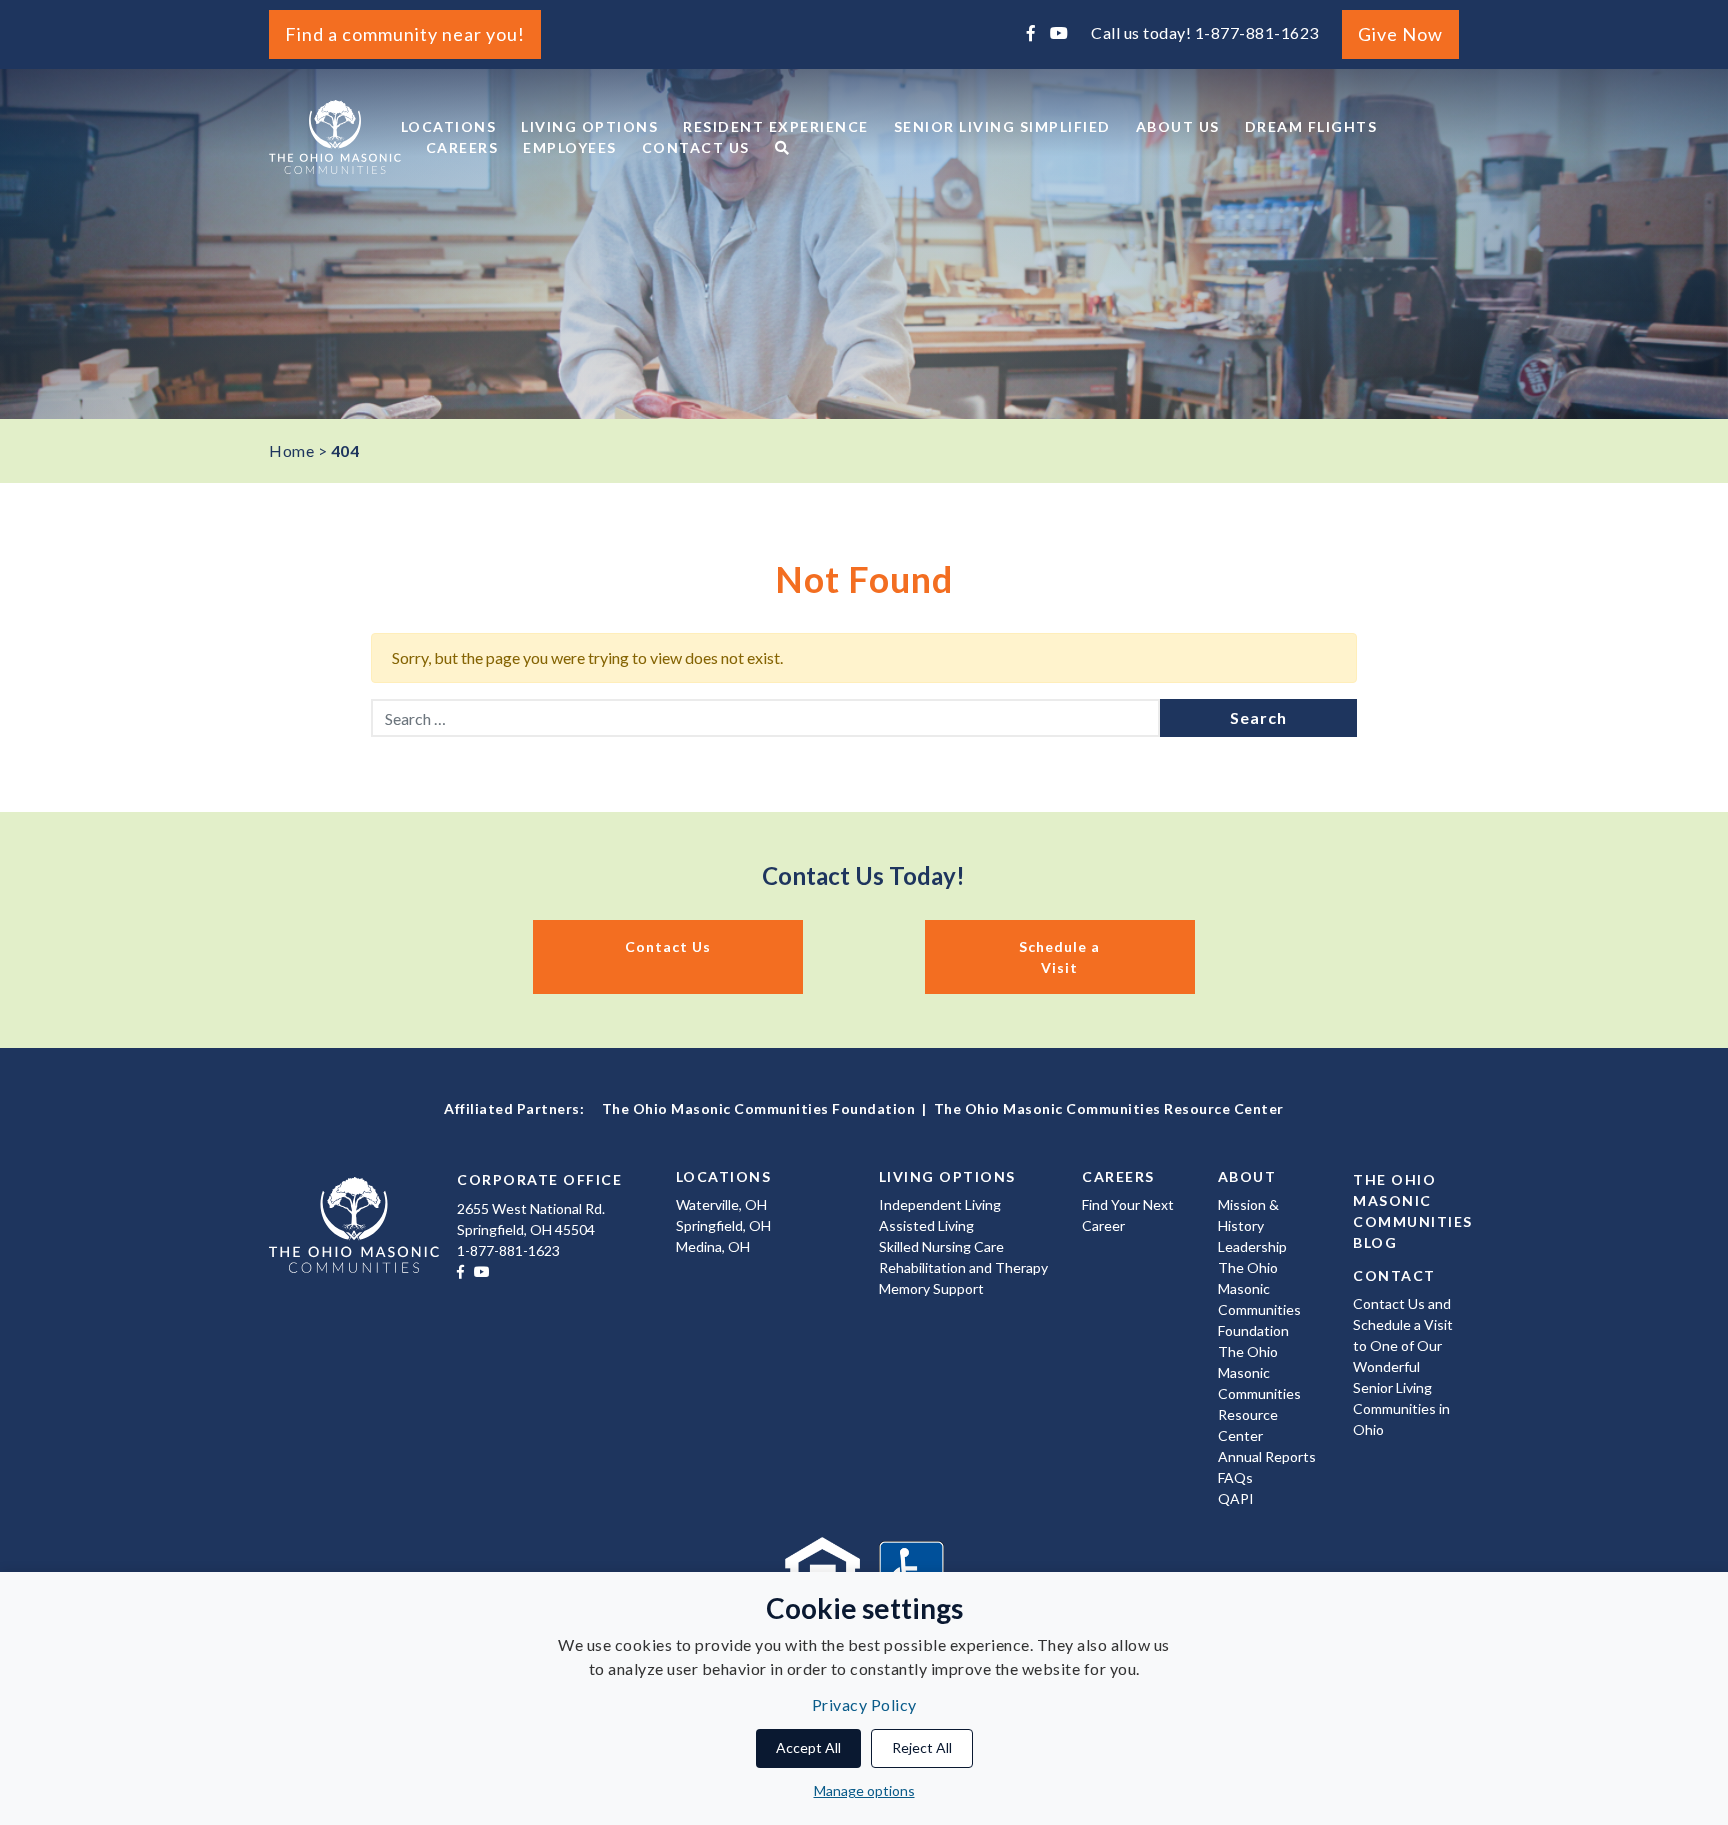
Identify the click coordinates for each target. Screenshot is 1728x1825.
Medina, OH (713, 1246)
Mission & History (1248, 1215)
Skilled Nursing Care (941, 1246)
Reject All (922, 1747)
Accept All (808, 1747)
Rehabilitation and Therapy (963, 1267)
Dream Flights (1311, 126)
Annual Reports (1267, 1456)
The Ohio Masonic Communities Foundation (759, 1108)
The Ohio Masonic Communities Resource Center (1109, 1108)
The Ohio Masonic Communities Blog (1406, 1211)
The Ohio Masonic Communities (335, 137)
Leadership (1252, 1246)
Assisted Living (926, 1225)
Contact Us (696, 147)
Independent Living (940, 1204)
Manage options (864, 1790)
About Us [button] (1178, 126)
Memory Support (931, 1288)
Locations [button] (449, 126)
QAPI (1236, 1498)
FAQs (1235, 1477)
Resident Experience (776, 126)
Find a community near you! (405, 34)
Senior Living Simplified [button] (1002, 126)
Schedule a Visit (1059, 957)
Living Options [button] (589, 126)
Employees (570, 147)
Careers (462, 147)
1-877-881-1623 (1257, 32)
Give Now (1400, 34)
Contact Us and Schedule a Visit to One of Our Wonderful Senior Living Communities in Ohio (1403, 1366)
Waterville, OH (721, 1204)
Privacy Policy (864, 1704)
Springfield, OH (723, 1225)
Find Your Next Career (1128, 1215)
